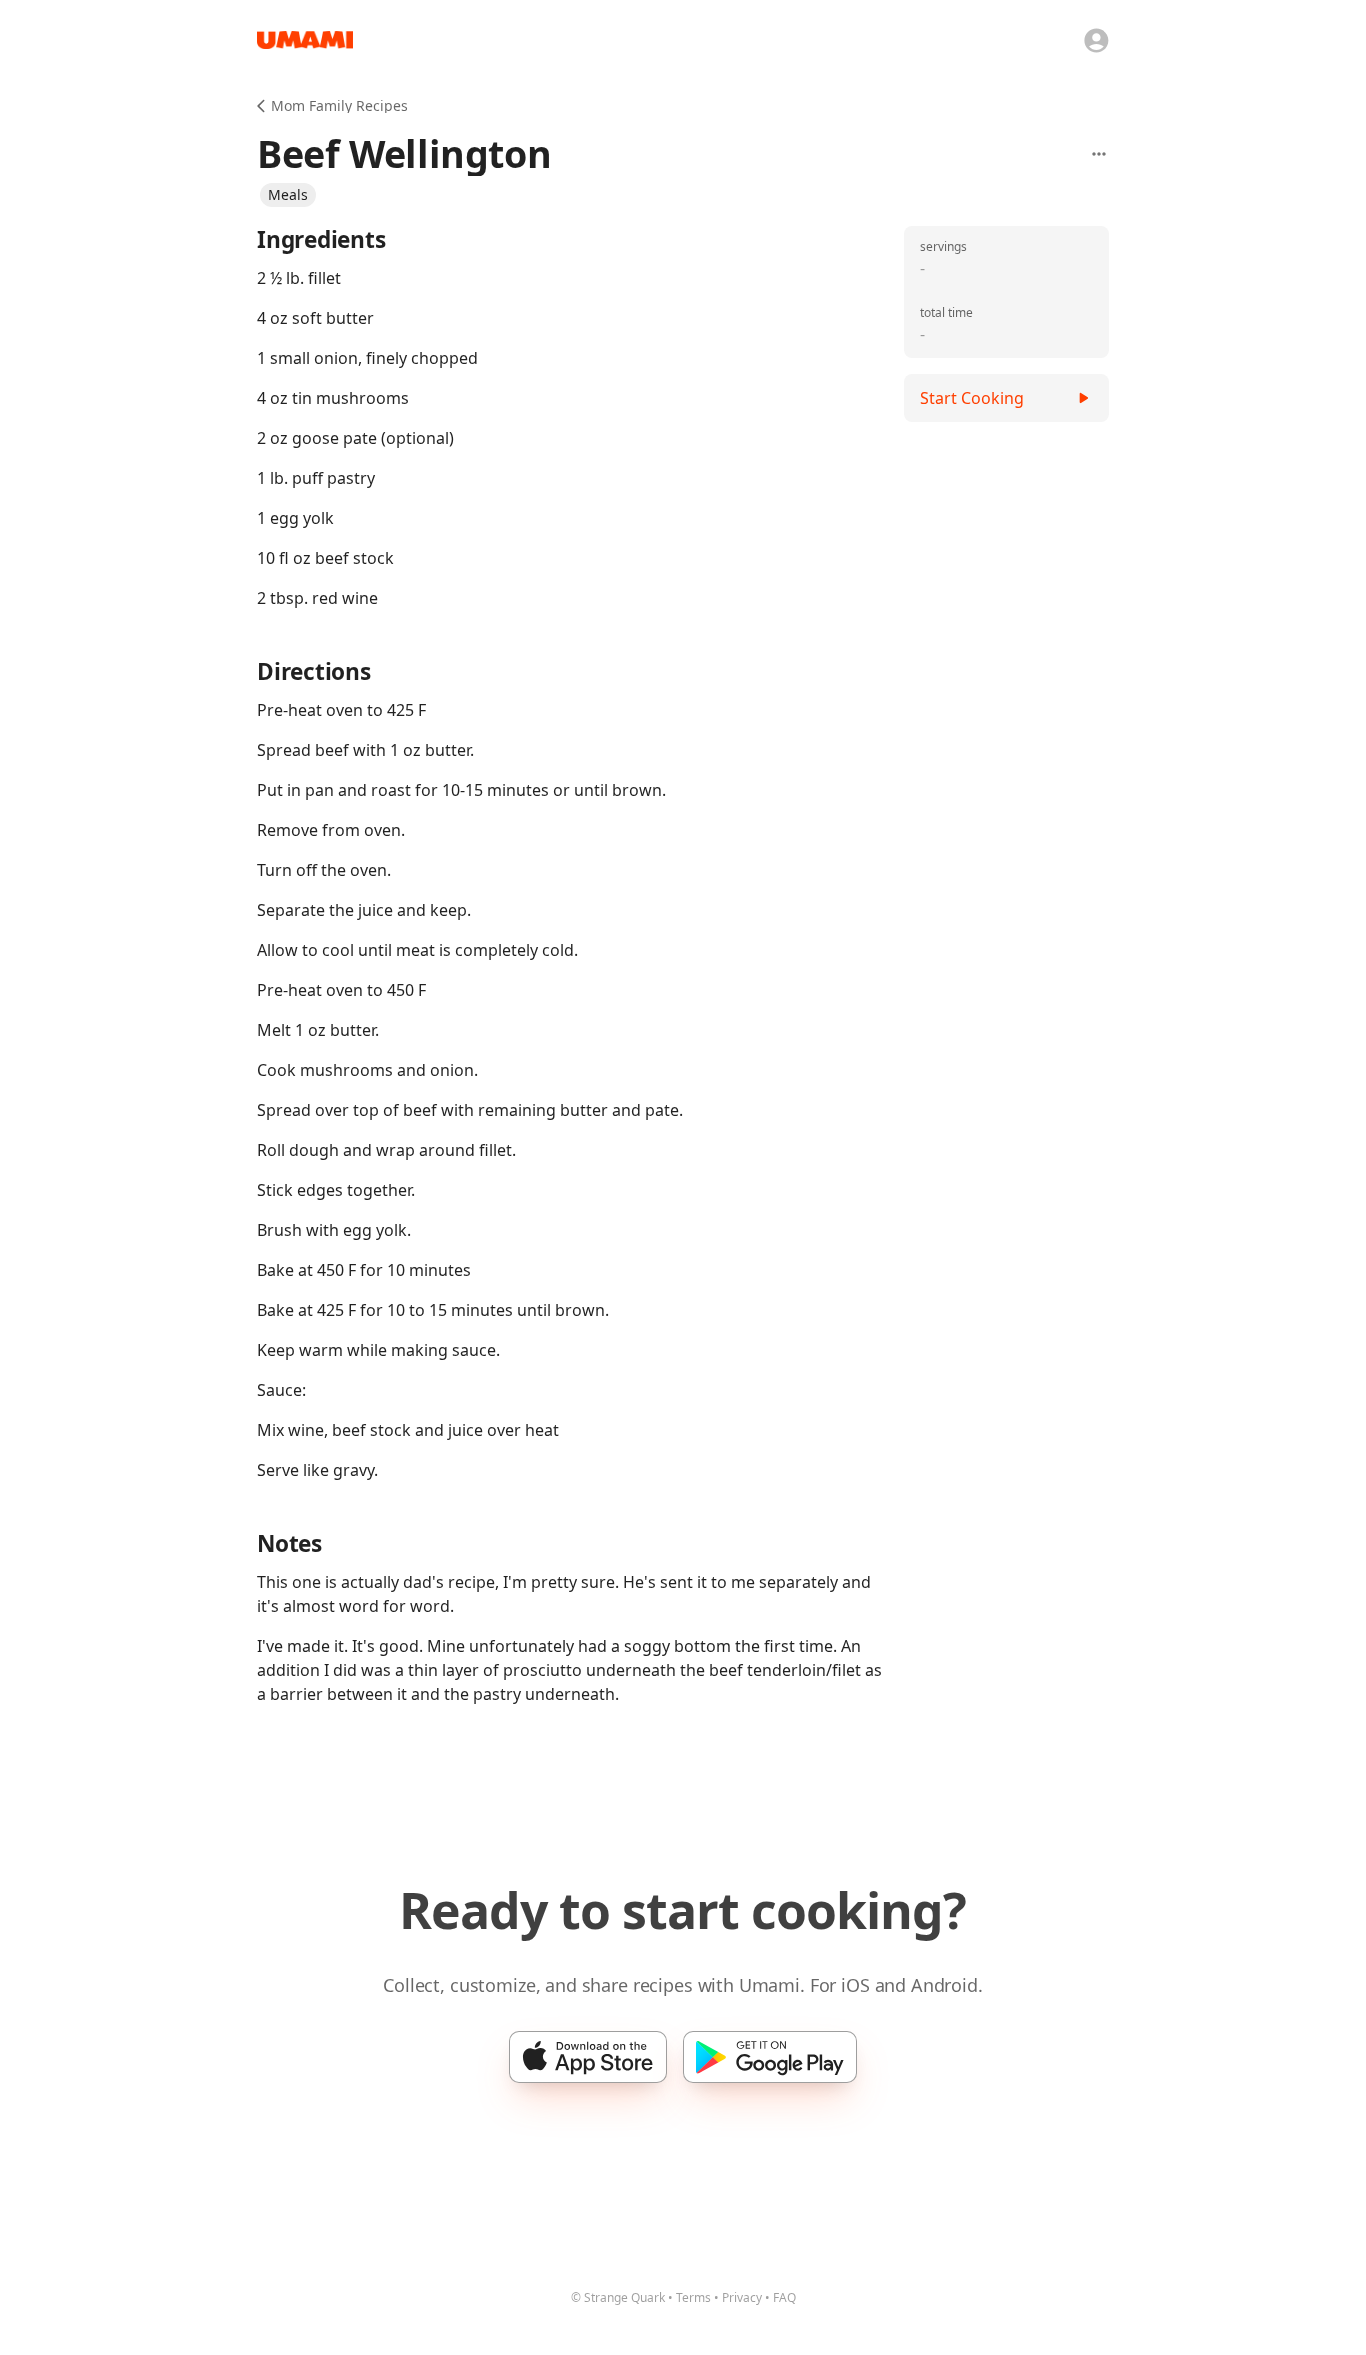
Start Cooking (972, 398)
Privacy (742, 2297)
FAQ (784, 2297)
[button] (288, 195)
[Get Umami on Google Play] (770, 2057)
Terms (693, 2297)
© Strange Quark (618, 2297)
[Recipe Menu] (1099, 154)
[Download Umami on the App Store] (588, 2057)
